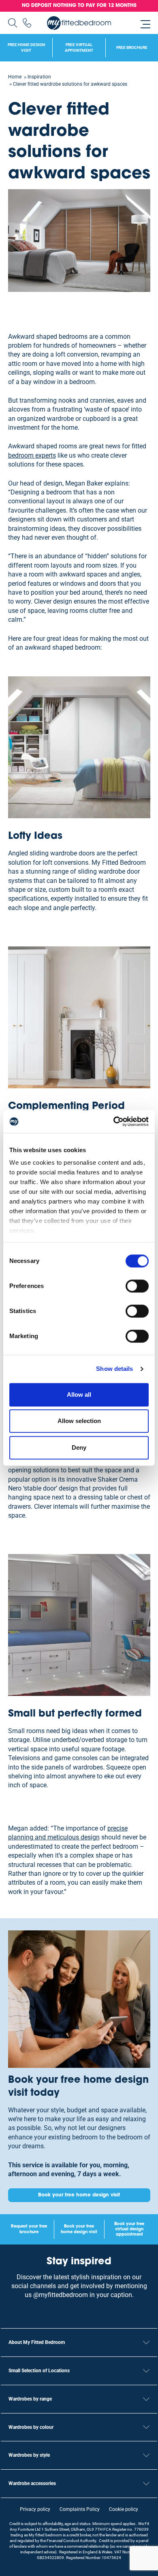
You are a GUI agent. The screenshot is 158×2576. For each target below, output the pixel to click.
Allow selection (79, 1421)
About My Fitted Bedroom (37, 2342)
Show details (114, 1369)
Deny (79, 1447)
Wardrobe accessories (32, 2483)
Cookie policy (124, 2509)
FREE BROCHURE (132, 48)
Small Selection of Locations (39, 2371)
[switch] (137, 1286)
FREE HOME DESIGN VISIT (26, 48)
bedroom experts (32, 455)
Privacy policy (35, 2509)
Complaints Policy (80, 2509)
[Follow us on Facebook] (87, 2311)
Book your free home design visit (79, 2195)
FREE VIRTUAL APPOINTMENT (79, 48)
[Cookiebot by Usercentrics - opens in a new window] (114, 1121)
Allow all (79, 1395)
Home (15, 77)
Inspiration (39, 77)
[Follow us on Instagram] (71, 2311)
